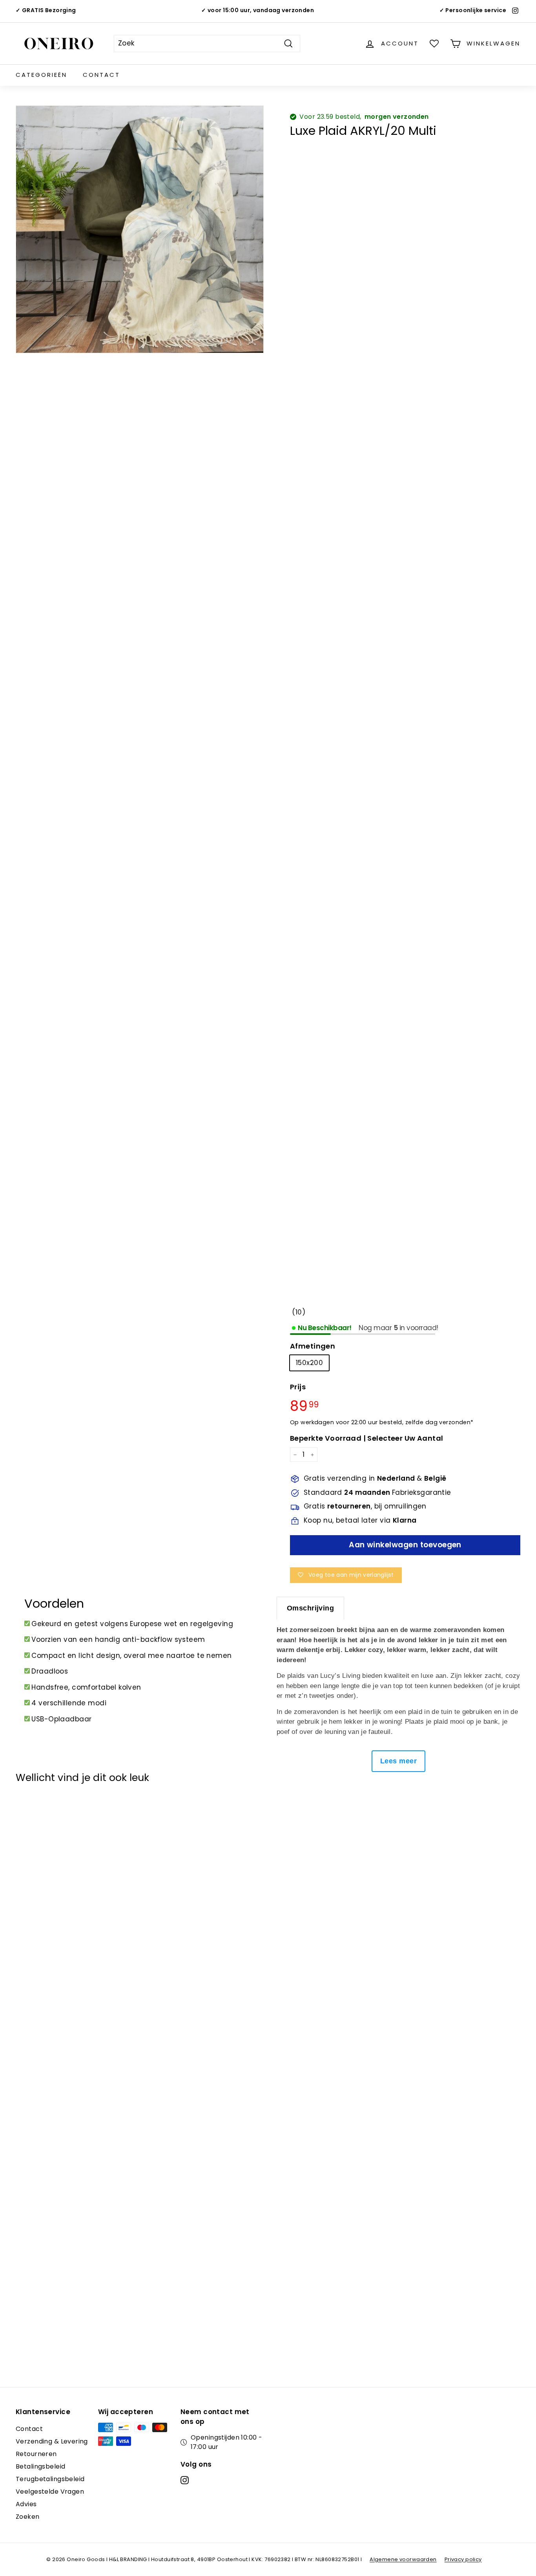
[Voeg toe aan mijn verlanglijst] (26, 1810)
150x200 (309, 1363)
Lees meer (398, 1761)
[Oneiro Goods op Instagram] (185, 2480)
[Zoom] (140, 229)
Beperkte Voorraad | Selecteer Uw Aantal (367, 1438)
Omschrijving (310, 1608)
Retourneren (36, 2454)
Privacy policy (463, 2559)
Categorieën (41, 75)
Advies (26, 2504)
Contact (101, 75)
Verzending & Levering (52, 2441)
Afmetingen (313, 1346)
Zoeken (28, 2517)
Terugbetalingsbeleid (50, 2479)
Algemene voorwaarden (403, 2559)
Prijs (298, 1387)
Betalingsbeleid (40, 2466)
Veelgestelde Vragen (50, 2492)
